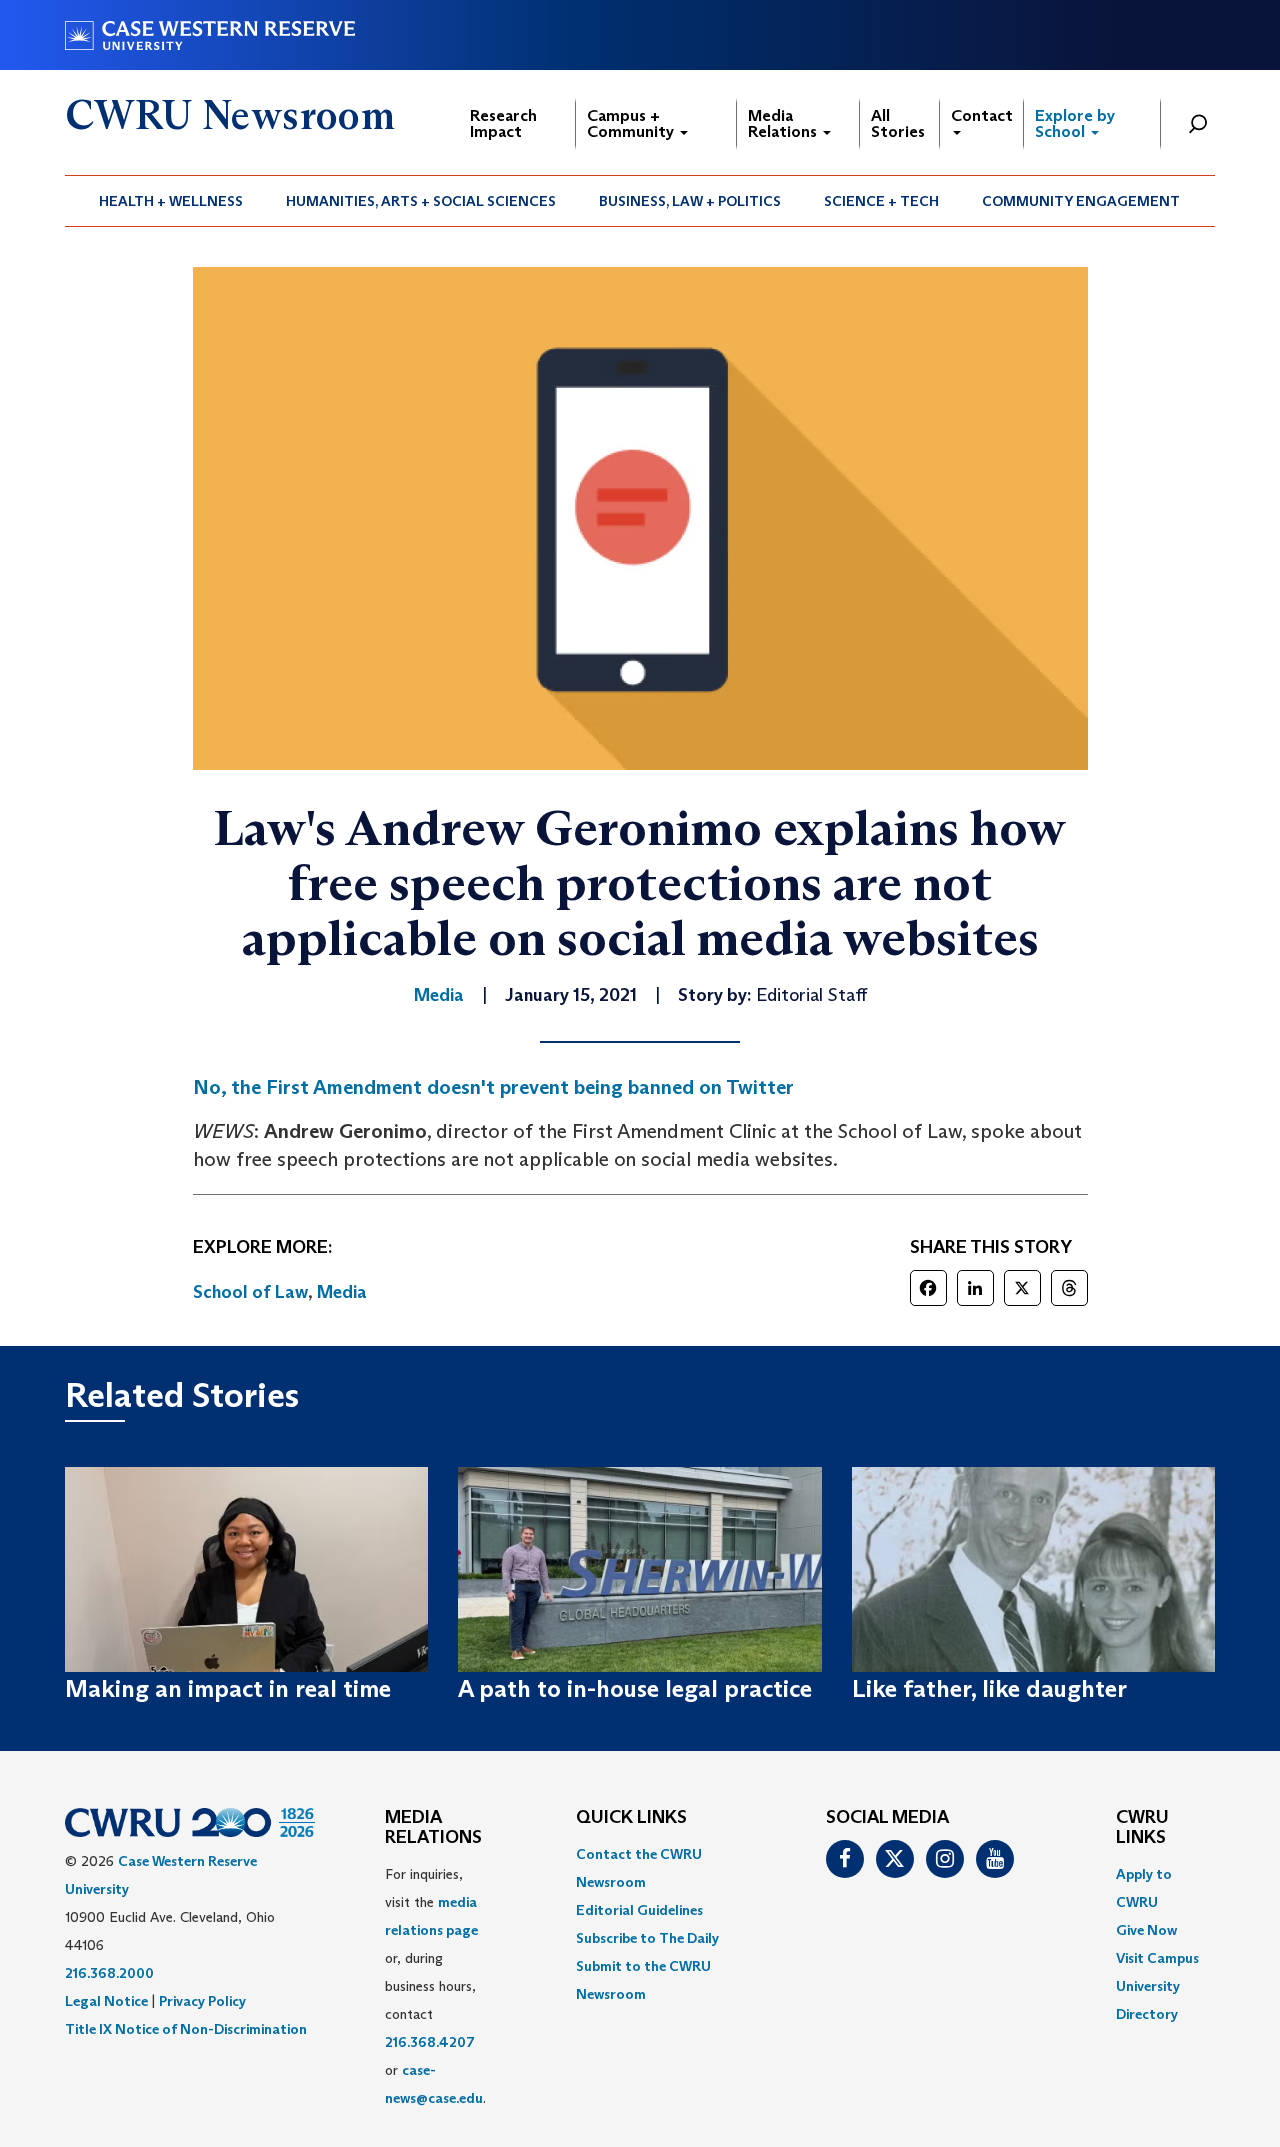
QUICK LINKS (631, 1818)
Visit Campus (1157, 1958)
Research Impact (503, 123)
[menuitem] (171, 201)
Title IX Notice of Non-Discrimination (186, 2029)
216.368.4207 (430, 2042)
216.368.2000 (109, 1973)
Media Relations (784, 123)
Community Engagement (1081, 201)
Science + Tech (881, 201)
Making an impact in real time (228, 1688)
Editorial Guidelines (639, 1910)
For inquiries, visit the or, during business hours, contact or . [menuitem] (435, 1986)
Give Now (1146, 1930)
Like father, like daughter (989, 1688)
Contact (982, 115)
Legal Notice (106, 2001)
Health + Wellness (171, 201)
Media (342, 1292)
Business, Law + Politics (690, 201)
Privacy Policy (202, 2001)
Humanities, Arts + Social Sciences (421, 201)
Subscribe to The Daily (647, 1938)
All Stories (898, 123)
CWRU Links (1142, 1828)
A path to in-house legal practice (635, 1688)
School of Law (250, 1292)
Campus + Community (632, 123)
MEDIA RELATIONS (433, 1828)
